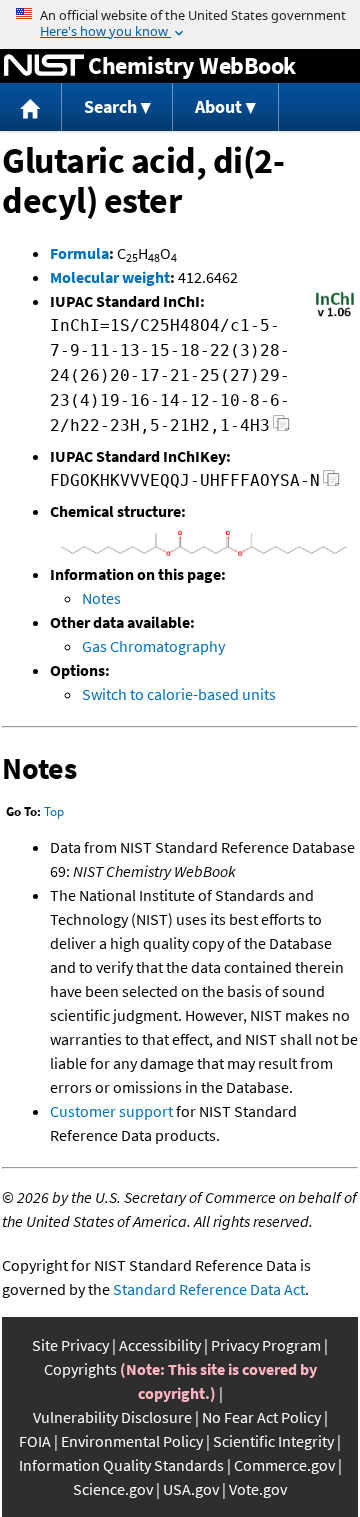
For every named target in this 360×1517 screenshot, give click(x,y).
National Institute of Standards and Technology (44, 66)
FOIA (35, 1441)
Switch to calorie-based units (179, 694)
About (218, 106)
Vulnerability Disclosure (112, 1417)
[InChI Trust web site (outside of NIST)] (335, 315)
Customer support (111, 1111)
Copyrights (80, 1369)
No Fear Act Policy (261, 1417)
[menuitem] (31, 107)
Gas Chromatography (153, 646)
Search (110, 106)
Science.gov (113, 1489)
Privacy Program (266, 1345)
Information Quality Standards (121, 1465)
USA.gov (191, 1489)
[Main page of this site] (31, 107)
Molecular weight (110, 277)
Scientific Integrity (273, 1441)
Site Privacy (70, 1345)
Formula (79, 253)
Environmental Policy (132, 1441)
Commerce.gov (284, 1465)
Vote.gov (258, 1489)
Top (54, 811)
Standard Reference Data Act (209, 1289)
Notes (101, 598)
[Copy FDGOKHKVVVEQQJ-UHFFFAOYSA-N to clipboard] (331, 483)
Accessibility (160, 1345)
